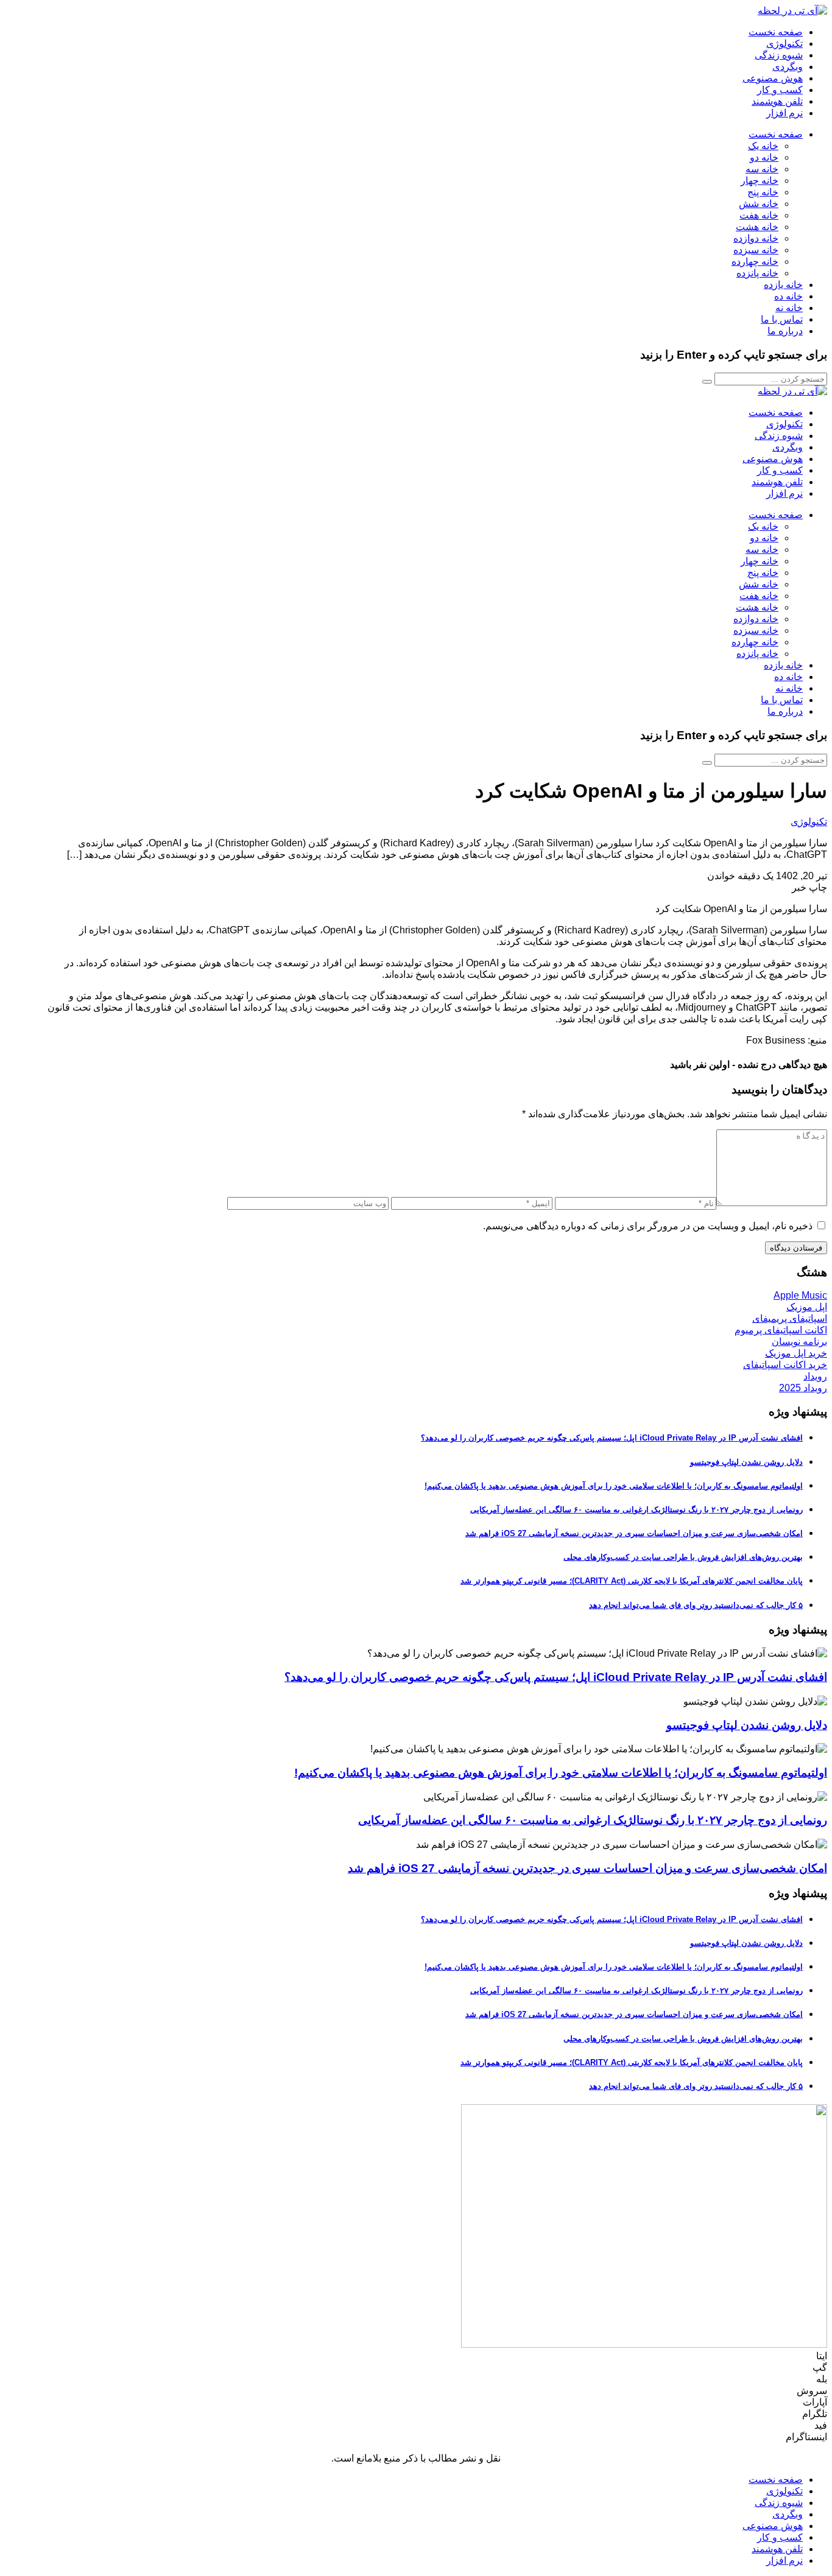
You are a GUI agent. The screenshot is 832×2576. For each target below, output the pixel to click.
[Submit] (707, 382)
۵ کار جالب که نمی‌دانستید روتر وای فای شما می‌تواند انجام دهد (696, 1605)
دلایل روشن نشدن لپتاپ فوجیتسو (746, 1462)
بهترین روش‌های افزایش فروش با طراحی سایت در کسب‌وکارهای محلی (683, 1557)
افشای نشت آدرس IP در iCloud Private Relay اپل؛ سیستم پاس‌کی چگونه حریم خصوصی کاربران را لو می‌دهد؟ (612, 1438)
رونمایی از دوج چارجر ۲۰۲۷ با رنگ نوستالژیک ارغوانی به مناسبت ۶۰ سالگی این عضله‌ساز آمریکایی (636, 1510)
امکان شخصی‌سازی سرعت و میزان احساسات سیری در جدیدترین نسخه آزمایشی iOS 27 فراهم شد (634, 1533)
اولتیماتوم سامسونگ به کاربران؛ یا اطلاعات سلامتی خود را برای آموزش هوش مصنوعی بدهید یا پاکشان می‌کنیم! (614, 1486)
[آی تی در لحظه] (792, 11)
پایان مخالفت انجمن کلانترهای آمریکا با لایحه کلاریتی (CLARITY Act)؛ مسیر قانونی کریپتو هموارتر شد (632, 1581)
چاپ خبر (809, 887)
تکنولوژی (809, 822)
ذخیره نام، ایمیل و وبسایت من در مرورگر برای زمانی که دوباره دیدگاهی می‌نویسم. (648, 1226)
